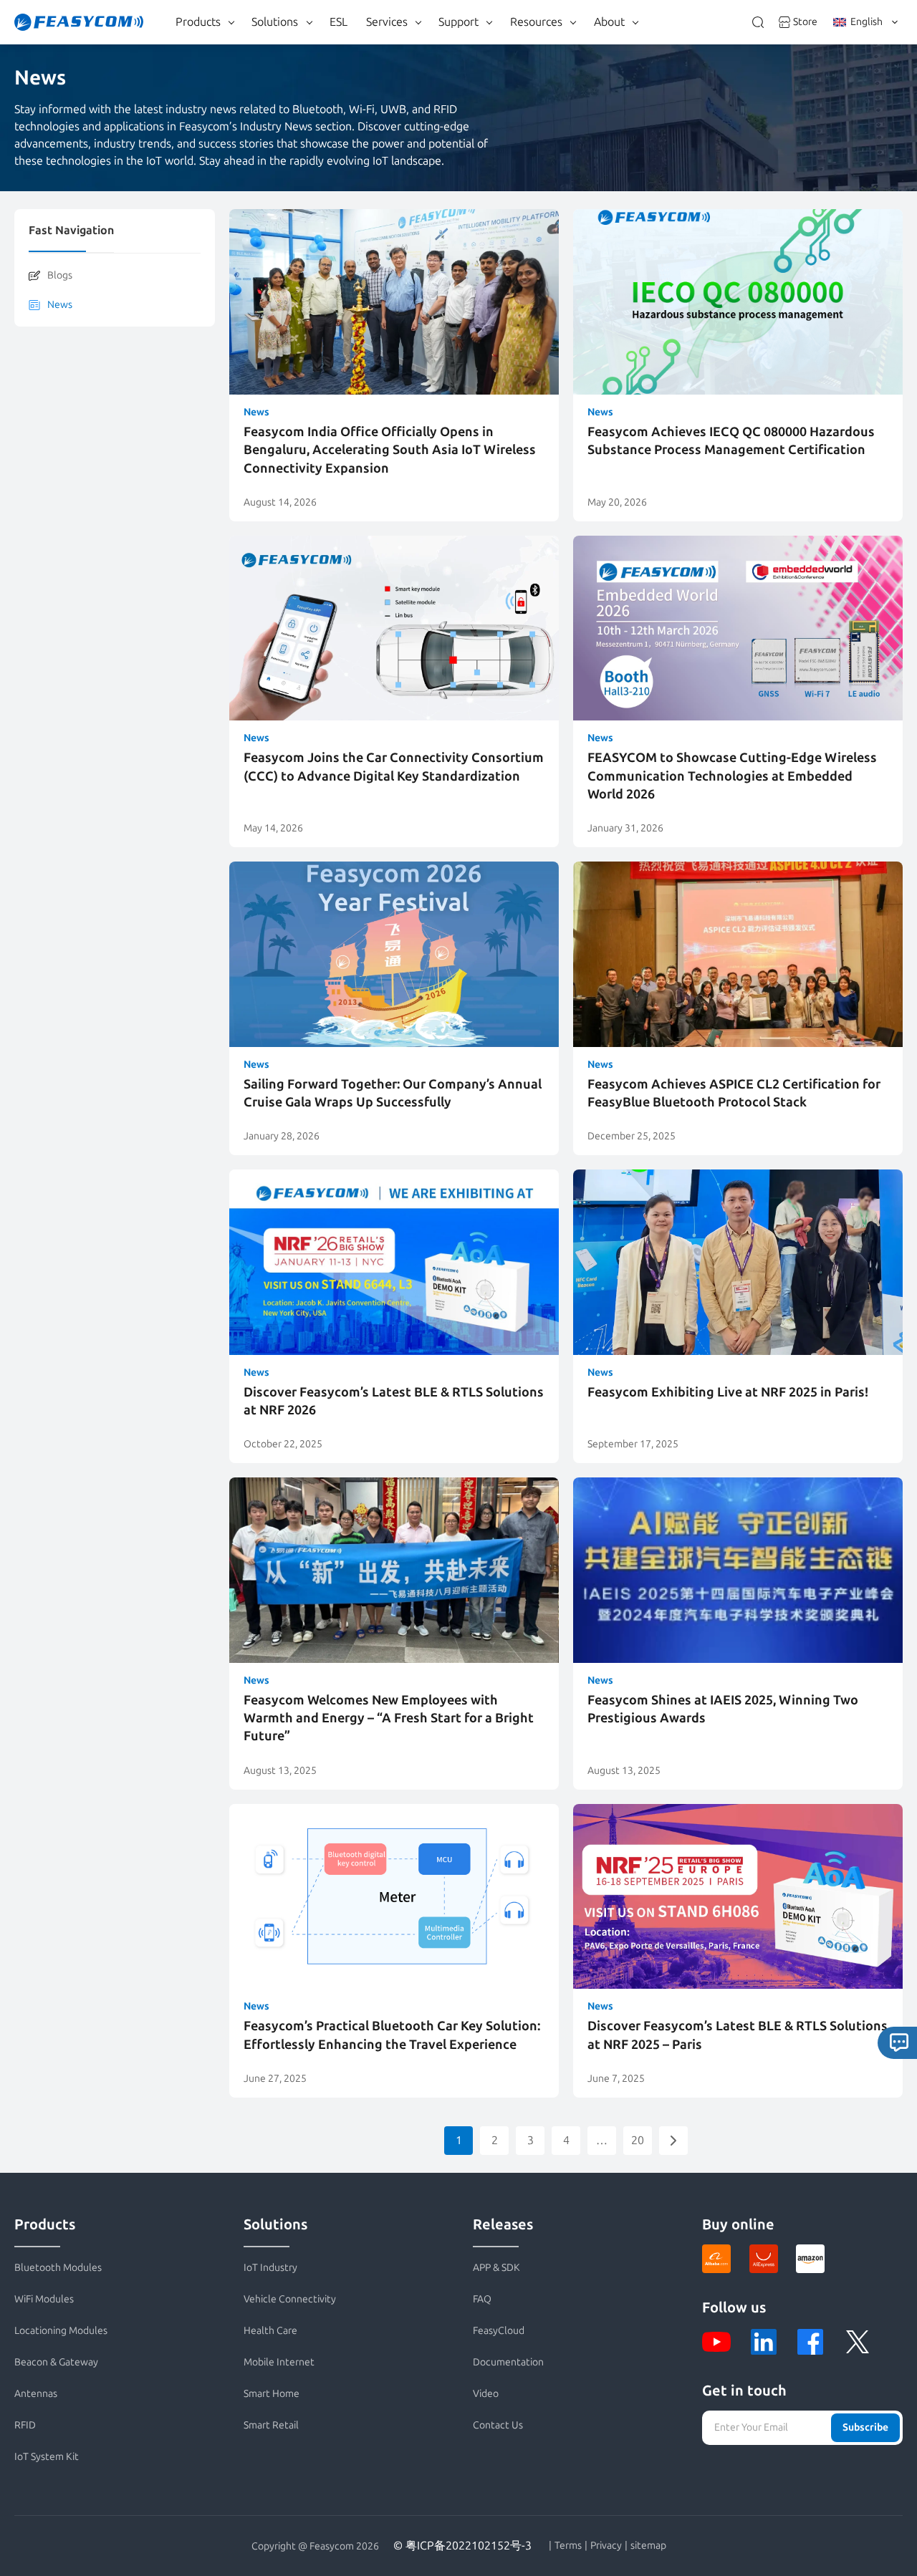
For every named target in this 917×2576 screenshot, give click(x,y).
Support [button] (458, 22)
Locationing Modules (61, 2331)
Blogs (60, 275)
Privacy (606, 2546)
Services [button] (387, 22)
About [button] (609, 22)
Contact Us (498, 2425)
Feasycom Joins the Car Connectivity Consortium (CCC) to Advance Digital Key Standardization (394, 767)
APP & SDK (496, 2268)
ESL (339, 22)
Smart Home (272, 2394)
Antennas (36, 2394)
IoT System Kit (47, 2457)
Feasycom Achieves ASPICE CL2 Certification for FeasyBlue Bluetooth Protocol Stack (734, 1093)
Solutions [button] (275, 22)
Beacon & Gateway (56, 2362)
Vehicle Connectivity (290, 2299)
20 (638, 2140)
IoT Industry (270, 2268)
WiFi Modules (44, 2299)
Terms (568, 2546)
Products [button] (198, 22)
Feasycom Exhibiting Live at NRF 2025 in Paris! (728, 1392)
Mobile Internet (279, 2362)
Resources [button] (536, 22)
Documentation (508, 2362)
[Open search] (758, 22)
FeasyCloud (499, 2331)
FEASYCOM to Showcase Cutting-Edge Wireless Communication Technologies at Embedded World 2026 (732, 776)
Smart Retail (271, 2425)
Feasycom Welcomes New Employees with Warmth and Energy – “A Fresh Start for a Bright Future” (389, 1718)
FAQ (482, 2299)
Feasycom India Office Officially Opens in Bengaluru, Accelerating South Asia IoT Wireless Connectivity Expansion (390, 450)
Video (486, 2394)
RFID (25, 2425)
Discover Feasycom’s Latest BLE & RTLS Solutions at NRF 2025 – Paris (738, 2035)
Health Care (270, 2331)
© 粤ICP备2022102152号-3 (462, 2546)
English (866, 22)
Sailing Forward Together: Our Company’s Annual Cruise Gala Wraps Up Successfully (393, 1093)
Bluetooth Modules (58, 2268)
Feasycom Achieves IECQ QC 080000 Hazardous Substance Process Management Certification (731, 441)
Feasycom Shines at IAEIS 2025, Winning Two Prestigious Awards (723, 1709)
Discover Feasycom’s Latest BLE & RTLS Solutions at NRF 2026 (394, 1401)
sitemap (648, 2546)
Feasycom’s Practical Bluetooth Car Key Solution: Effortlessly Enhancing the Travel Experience (392, 2035)
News (60, 305)
